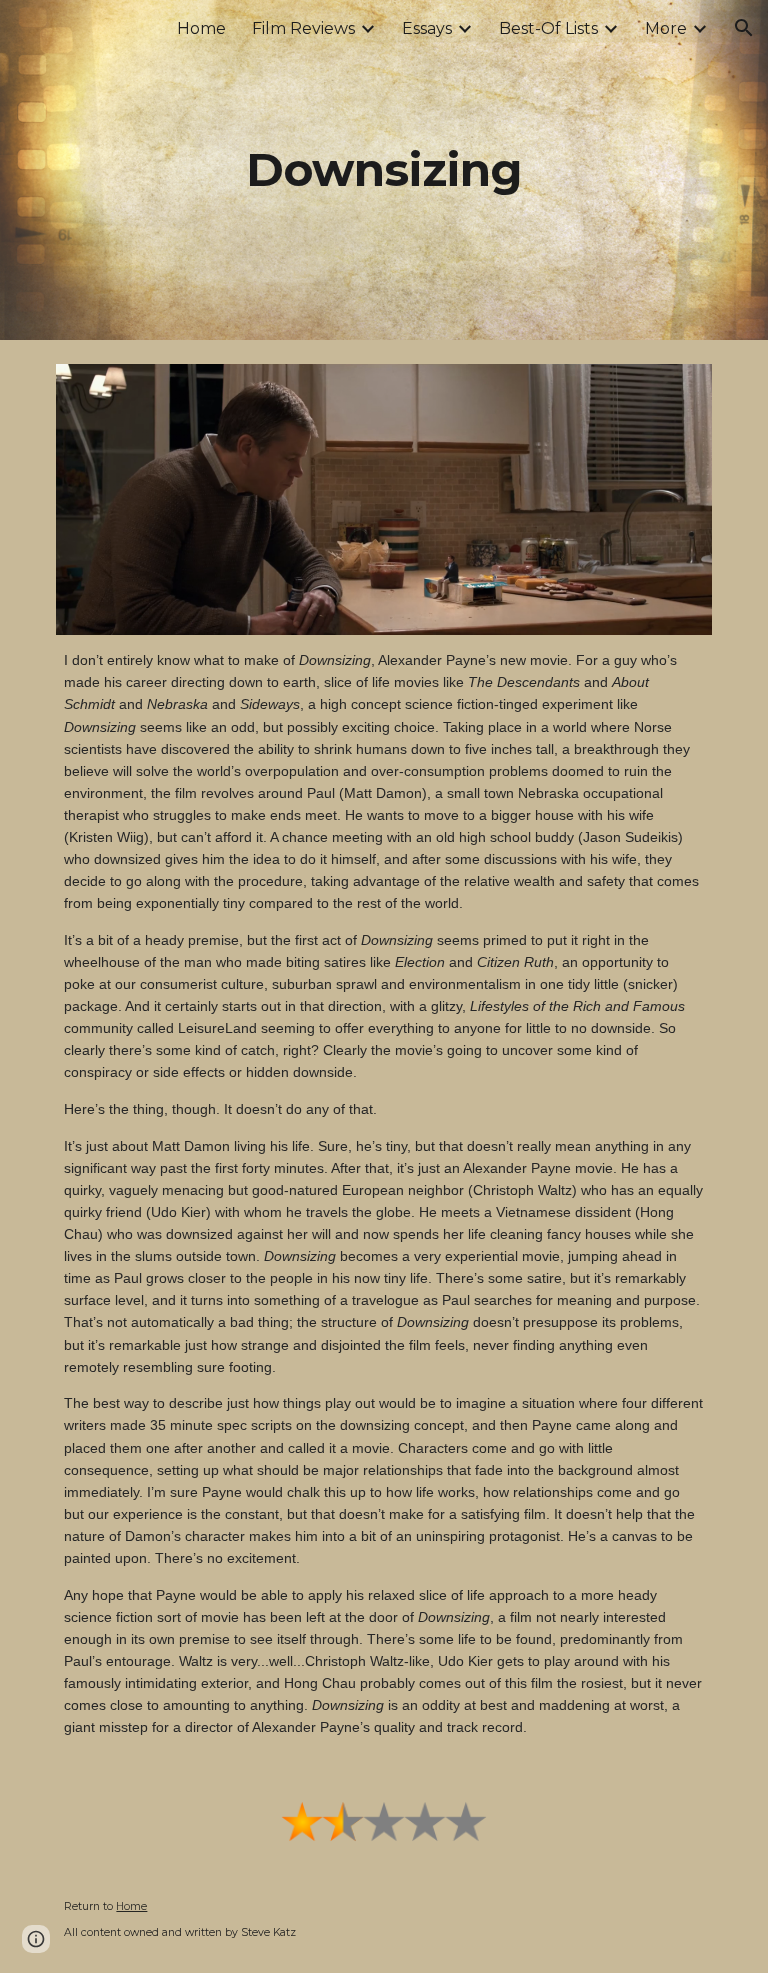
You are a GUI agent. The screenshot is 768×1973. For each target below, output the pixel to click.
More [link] (666, 28)
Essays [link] (427, 28)
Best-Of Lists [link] (548, 28)
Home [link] (201, 28)
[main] (383, 170)
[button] (744, 28)
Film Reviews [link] (303, 28)
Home (131, 1906)
